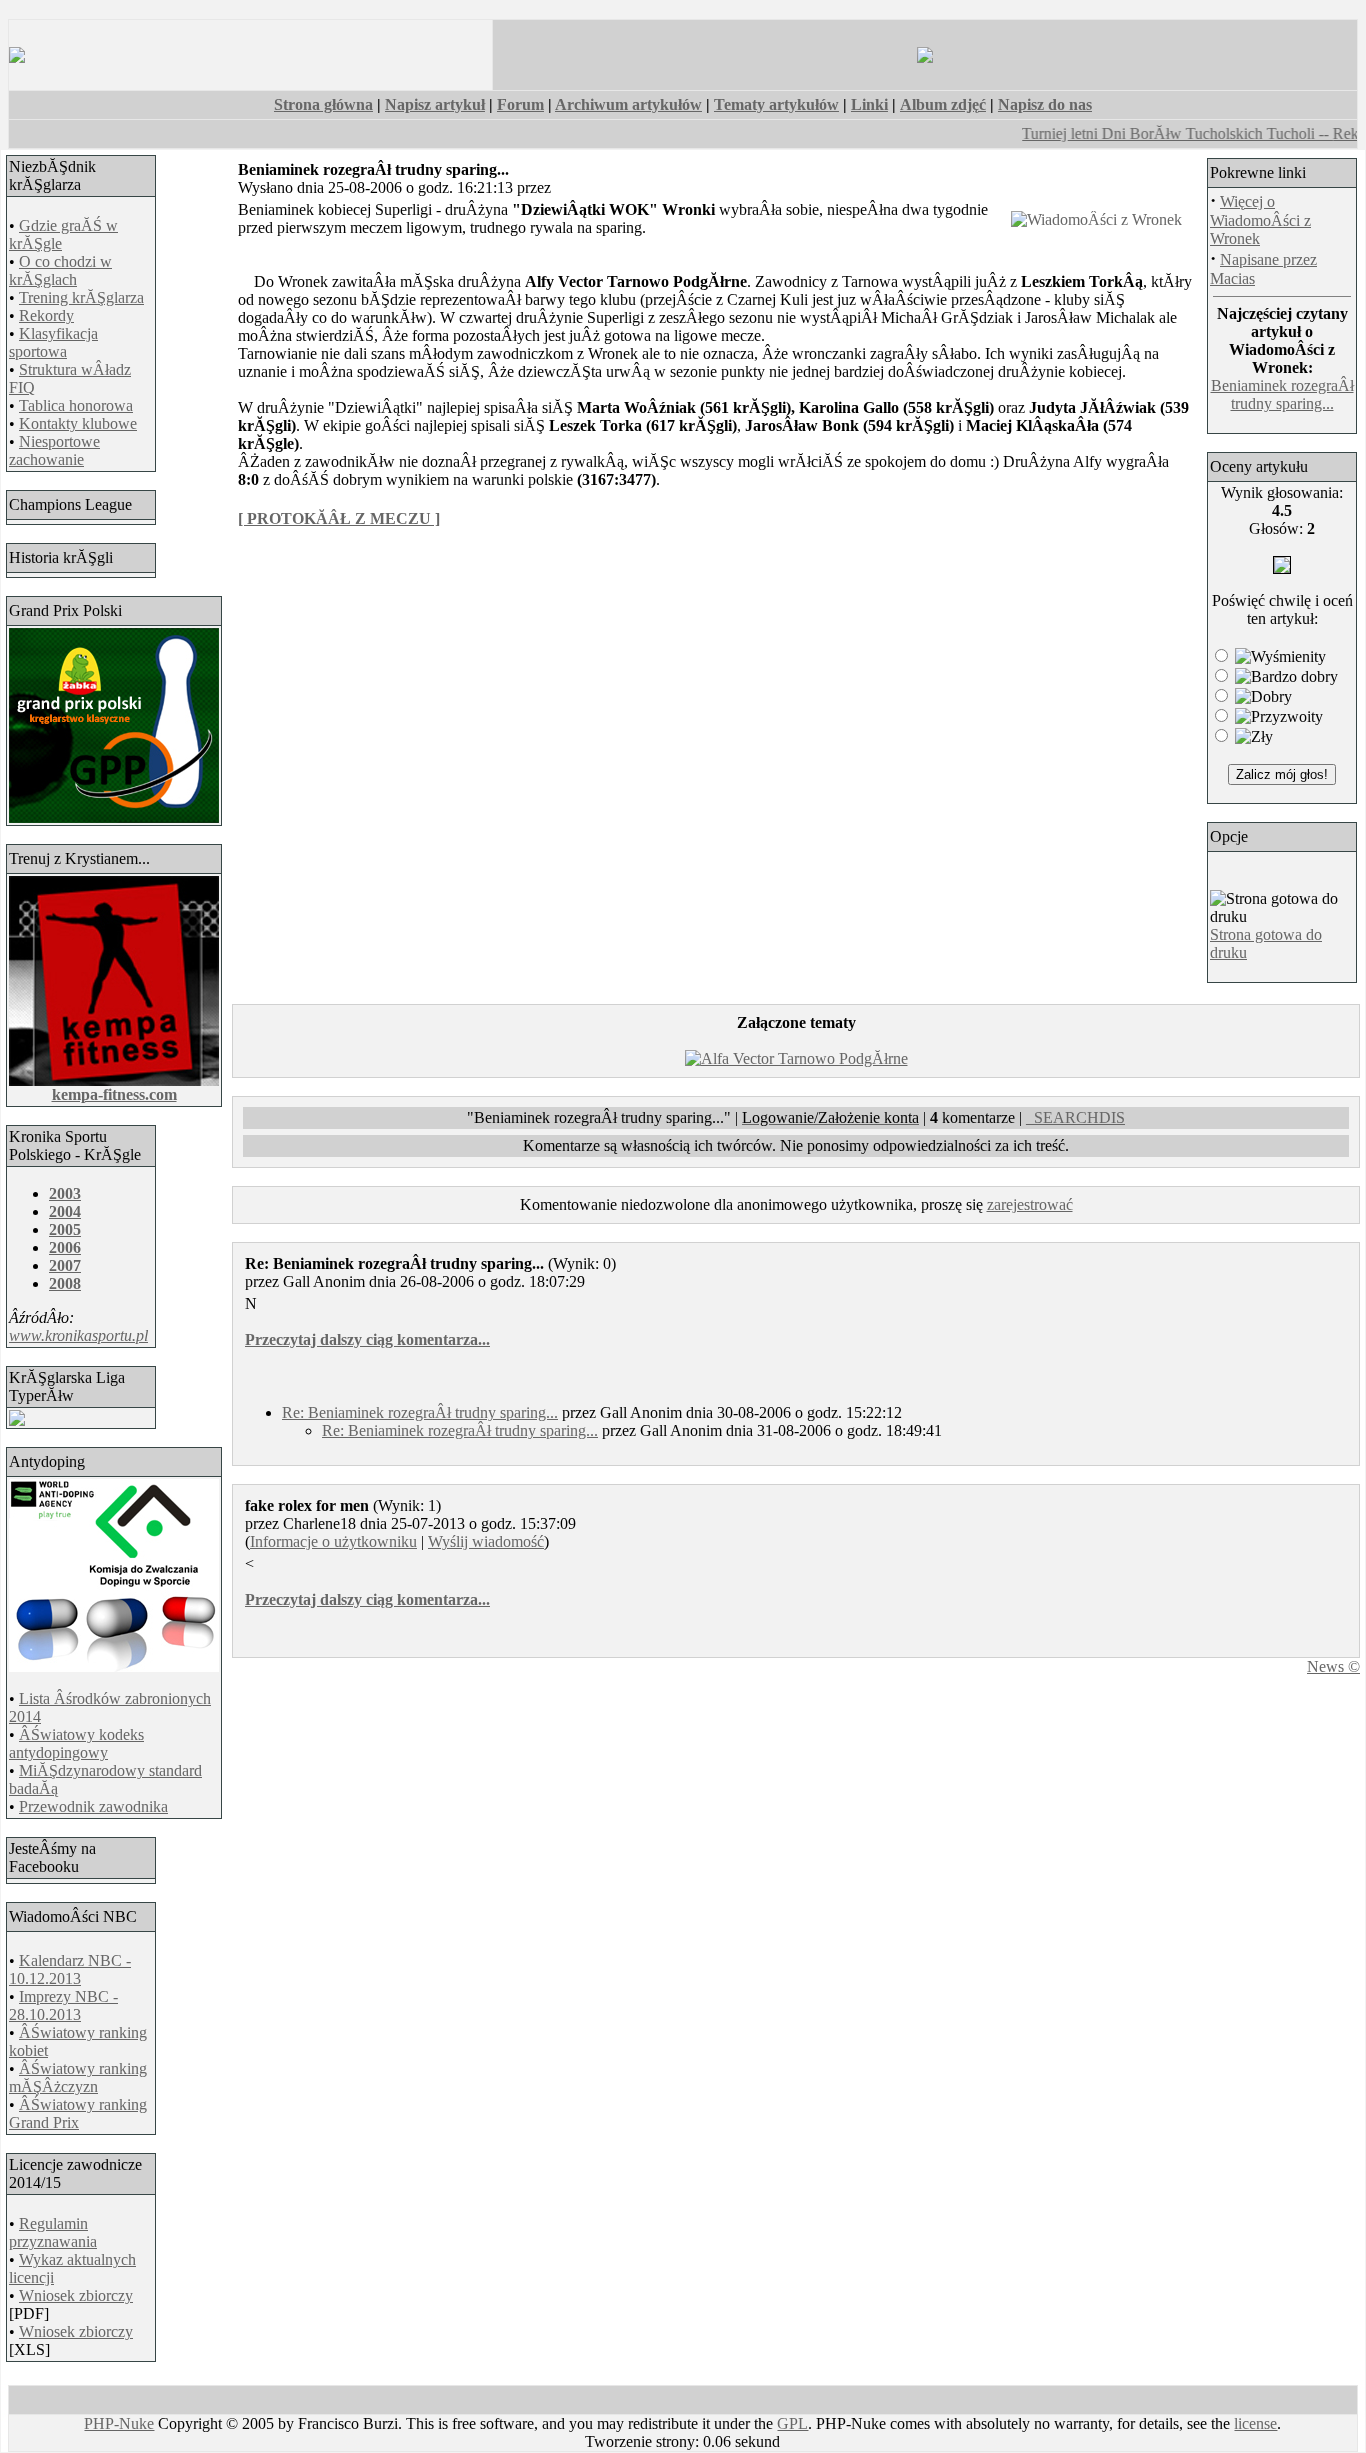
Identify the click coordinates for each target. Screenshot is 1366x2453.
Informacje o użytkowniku (333, 1541)
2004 (65, 1211)
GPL (792, 2423)
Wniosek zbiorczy (76, 2295)
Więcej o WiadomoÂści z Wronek (1260, 220)
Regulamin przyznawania (53, 2232)
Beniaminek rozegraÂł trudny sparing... (1282, 394)
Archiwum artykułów (628, 104)
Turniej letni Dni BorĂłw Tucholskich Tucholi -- (1156, 133)
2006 (65, 1247)
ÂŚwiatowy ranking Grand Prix (78, 2113)
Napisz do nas (1045, 104)
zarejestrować (1030, 1204)
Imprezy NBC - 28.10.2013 (63, 2005)
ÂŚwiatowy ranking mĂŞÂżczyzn (78, 2077)
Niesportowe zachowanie (54, 450)
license (1255, 2423)
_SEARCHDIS (1075, 1117)
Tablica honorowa (76, 405)
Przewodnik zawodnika (93, 1806)
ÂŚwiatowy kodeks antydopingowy (76, 1743)
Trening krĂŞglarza (81, 297)
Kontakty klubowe (78, 423)
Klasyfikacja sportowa (53, 342)
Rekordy (46, 315)
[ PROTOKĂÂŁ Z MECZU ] (339, 518)
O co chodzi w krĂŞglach (60, 270)
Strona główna (323, 104)
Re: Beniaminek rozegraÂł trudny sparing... (420, 1412)
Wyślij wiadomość (486, 1541)
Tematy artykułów (776, 104)
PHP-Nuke (119, 2423)
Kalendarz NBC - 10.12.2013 (70, 1969)
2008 (65, 1283)
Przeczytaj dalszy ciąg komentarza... (367, 1339)
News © (1333, 1666)
